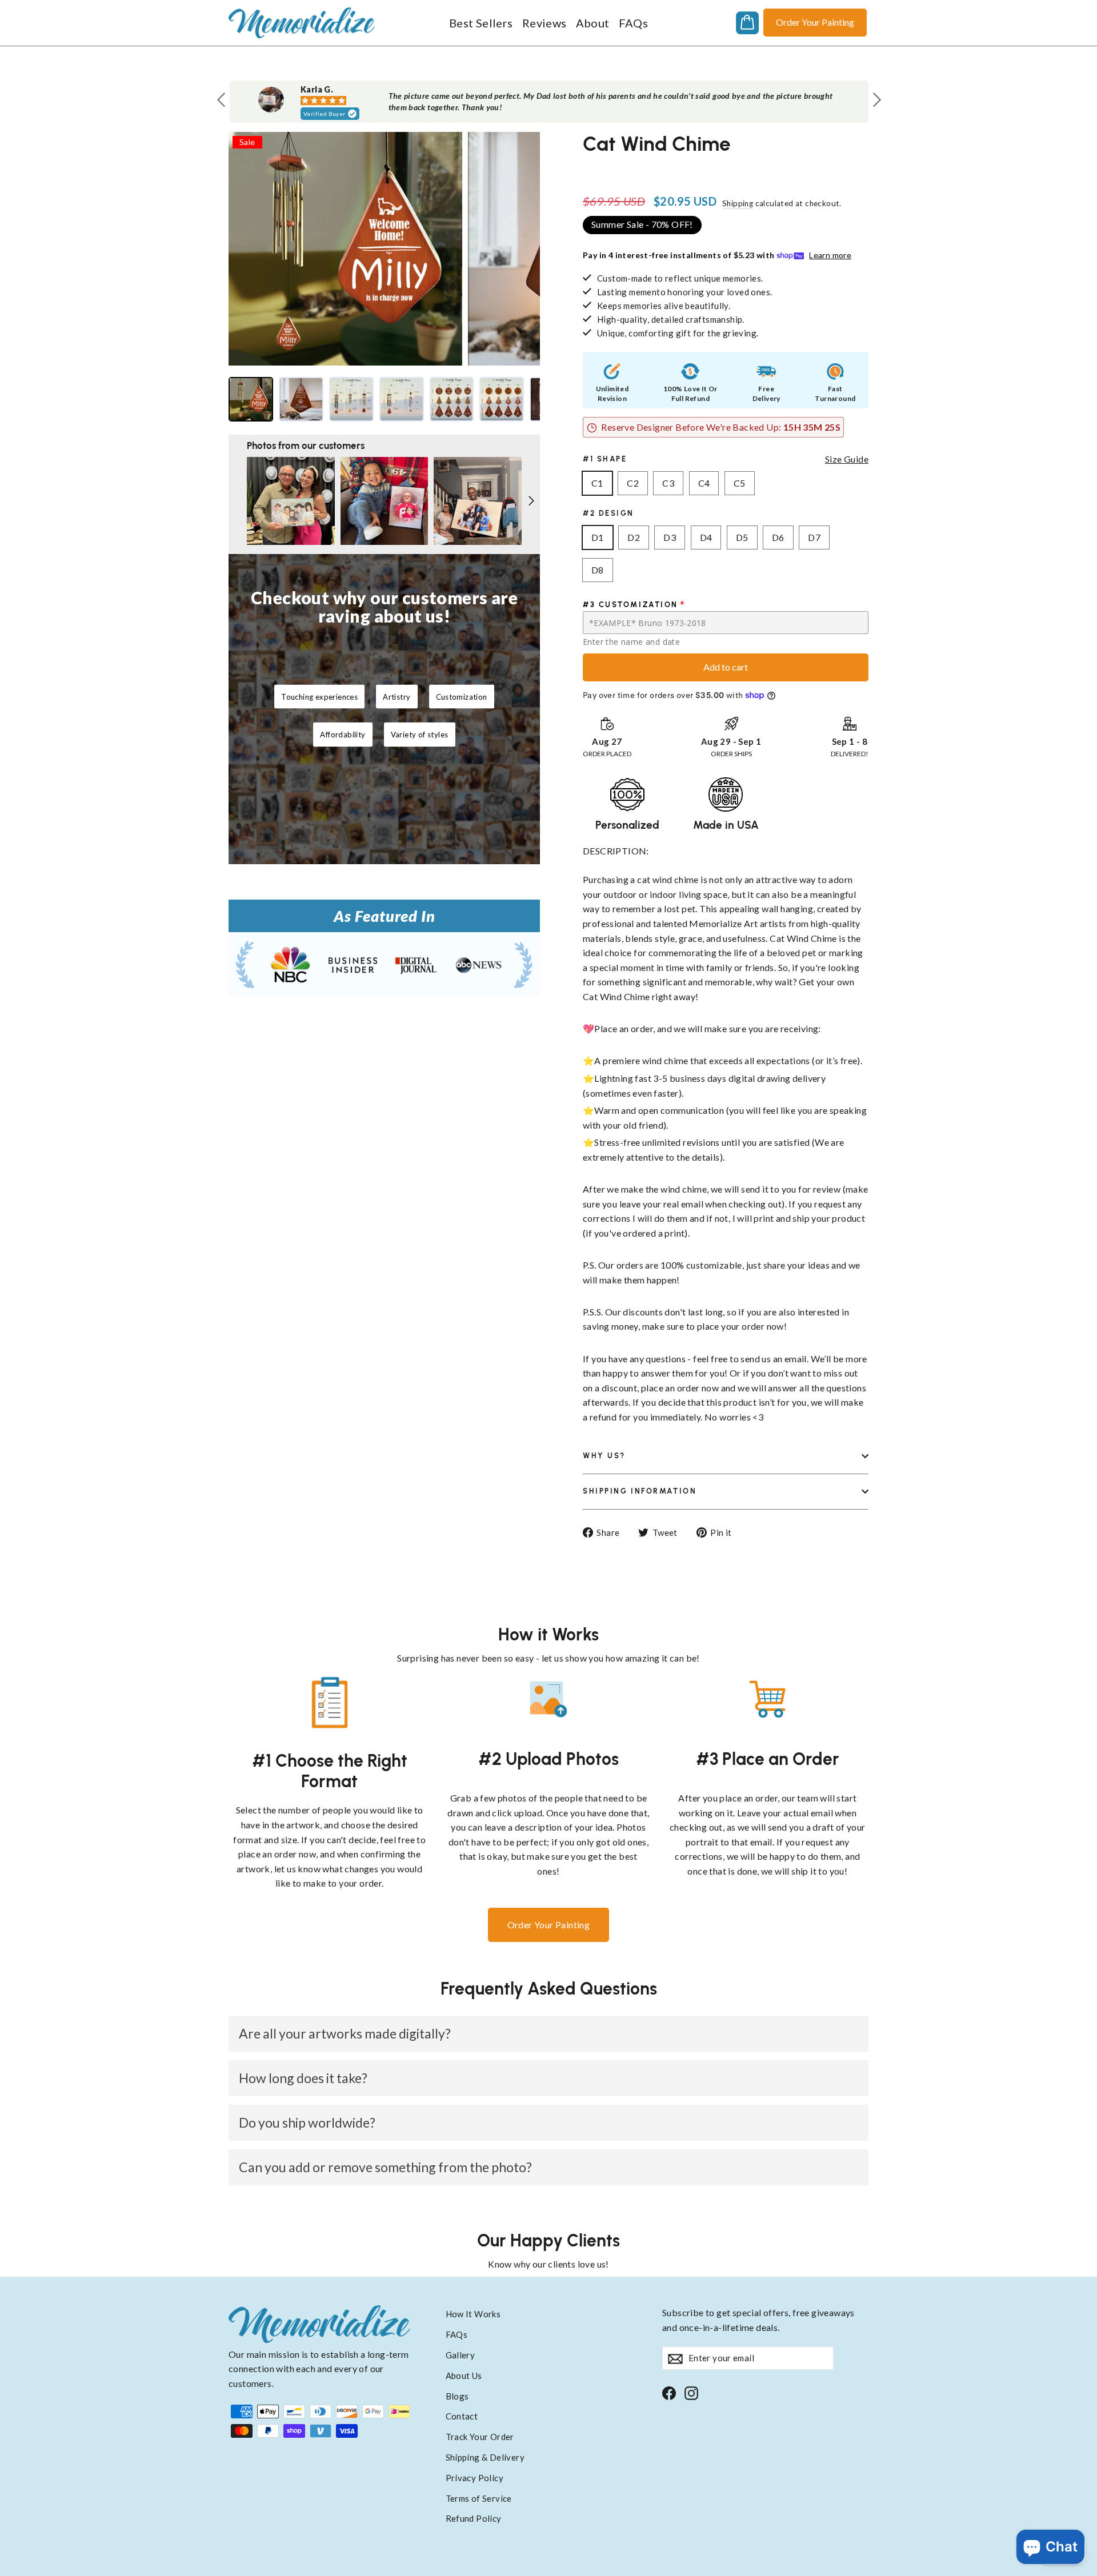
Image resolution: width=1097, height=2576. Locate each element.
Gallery (461, 2355)
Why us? (604, 1456)
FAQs (634, 23)
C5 (740, 483)
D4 (706, 537)
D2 (634, 537)
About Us (464, 2376)
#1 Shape (605, 459)
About (593, 23)
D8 (598, 570)
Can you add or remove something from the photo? (385, 2167)
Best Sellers (481, 23)
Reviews (545, 23)
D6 (778, 537)
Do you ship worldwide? (307, 2122)
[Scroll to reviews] (726, 170)
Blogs (457, 2396)
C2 (633, 483)
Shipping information (640, 1491)
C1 (597, 483)
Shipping (738, 203)
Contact (462, 2416)
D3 (670, 537)
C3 (668, 483)
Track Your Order (480, 2437)
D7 (814, 537)
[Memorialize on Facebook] (669, 2392)
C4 (704, 483)
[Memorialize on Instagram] (691, 2392)
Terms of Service (479, 2498)
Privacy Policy (475, 2478)
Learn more (830, 255)
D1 (598, 537)
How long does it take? (303, 2078)
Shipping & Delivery (485, 2457)
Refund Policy (474, 2518)
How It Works (473, 2314)
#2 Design (608, 513)
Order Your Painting (815, 22)
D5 (742, 537)
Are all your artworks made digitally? (345, 2033)
